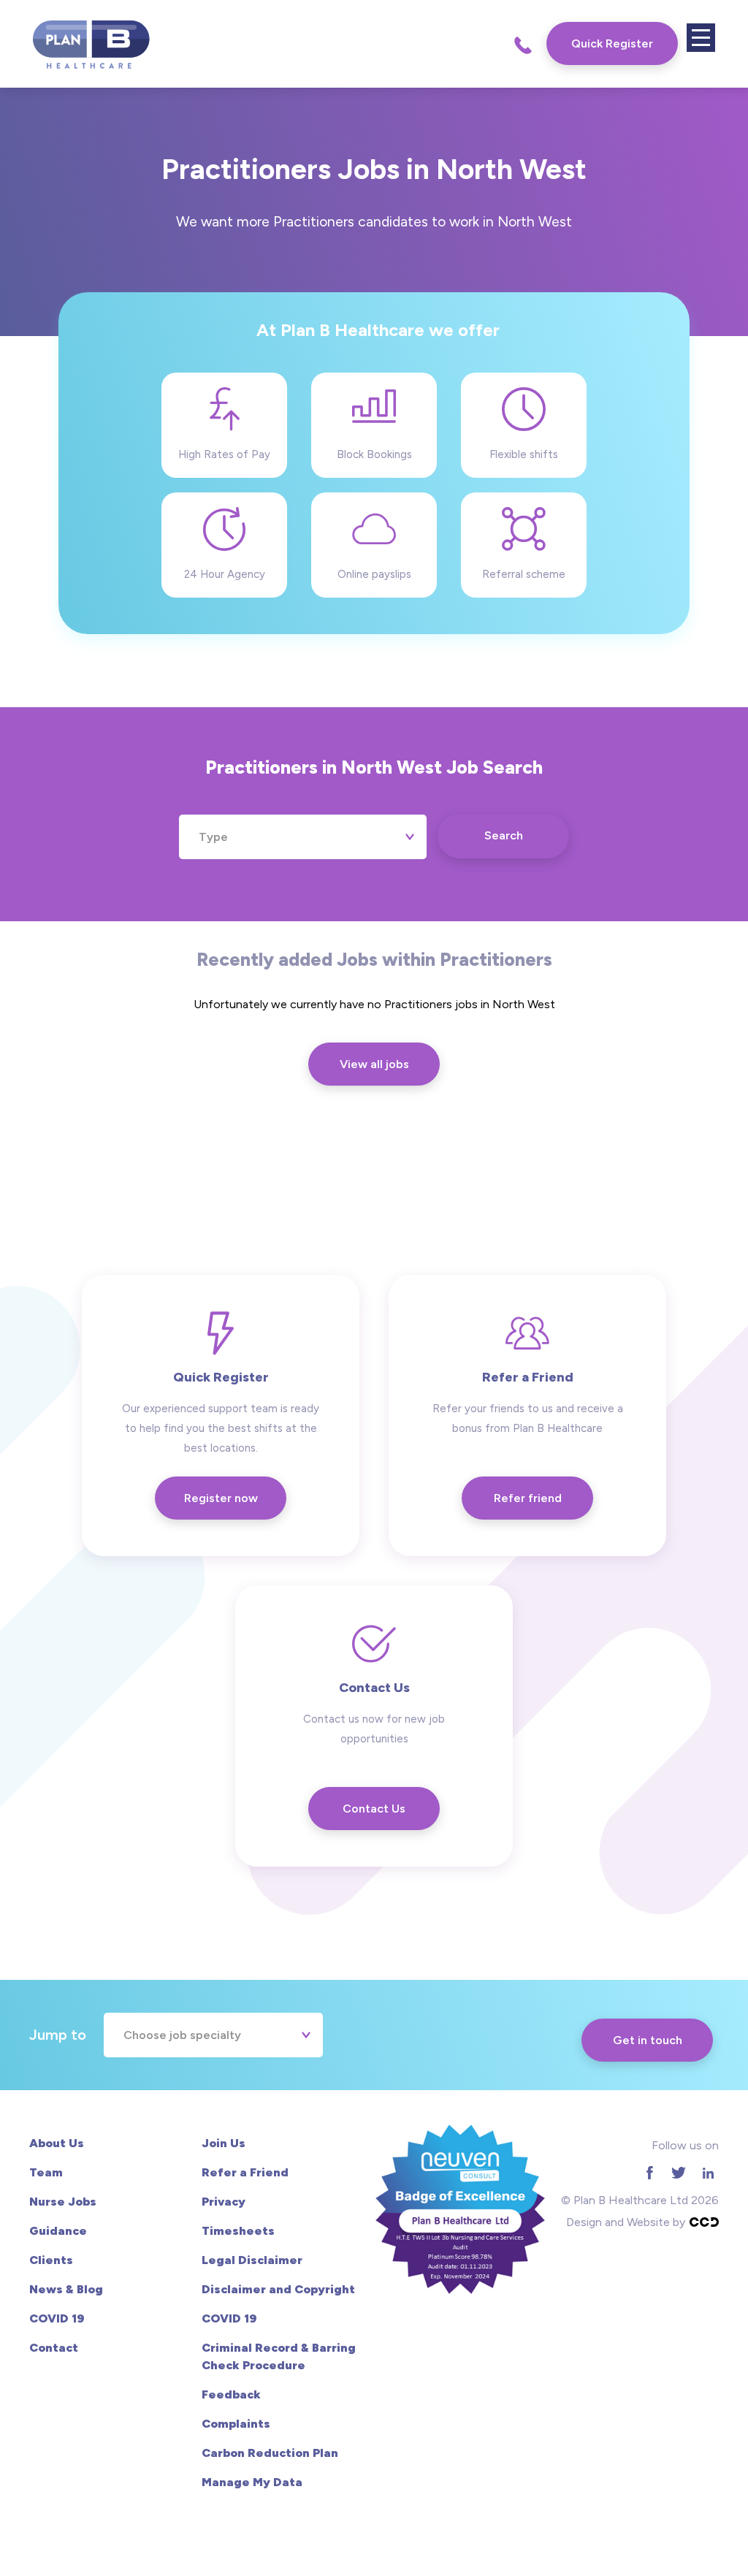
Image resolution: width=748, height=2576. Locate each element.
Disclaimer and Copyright (278, 2289)
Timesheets (238, 2231)
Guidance (58, 2231)
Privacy (224, 2202)
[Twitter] (679, 2173)
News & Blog (66, 2289)
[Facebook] (649, 2173)
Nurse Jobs (63, 2202)
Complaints (236, 2424)
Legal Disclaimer (252, 2260)
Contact (54, 2348)
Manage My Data (252, 2482)
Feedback (231, 2394)
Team (46, 2172)
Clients (51, 2260)
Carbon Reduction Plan (270, 2453)
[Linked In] (708, 2173)
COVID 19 (57, 2318)
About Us (57, 2143)
